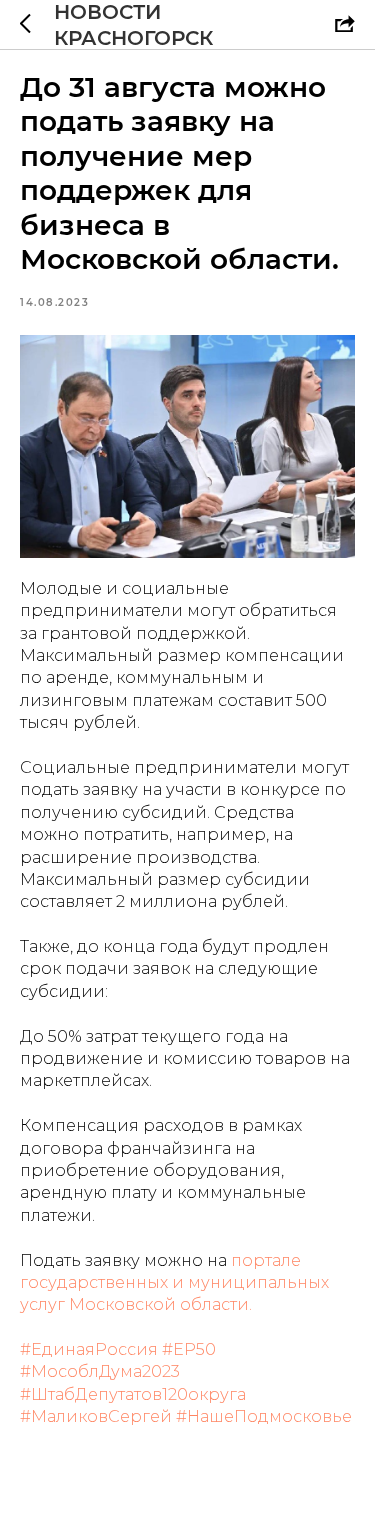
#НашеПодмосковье (264, 1416)
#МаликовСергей (96, 1416)
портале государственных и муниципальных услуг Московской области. (174, 1283)
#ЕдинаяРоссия (89, 1349)
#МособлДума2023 (100, 1371)
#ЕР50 (189, 1349)
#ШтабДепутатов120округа (133, 1394)
